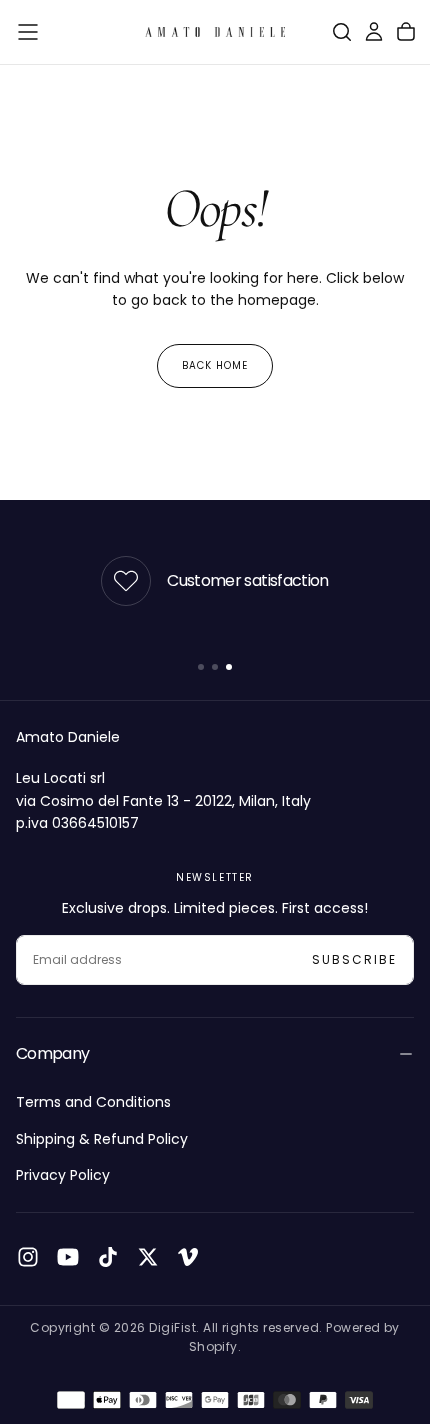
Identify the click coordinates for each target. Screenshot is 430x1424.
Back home (215, 365)
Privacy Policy (63, 1175)
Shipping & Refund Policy (102, 1139)
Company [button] (53, 1053)
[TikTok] (108, 1257)
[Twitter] (148, 1257)
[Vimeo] (188, 1257)
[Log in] (374, 32)
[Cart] (406, 32)
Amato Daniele (68, 737)
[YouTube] (68, 1257)
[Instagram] (28, 1257)
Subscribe (354, 959)
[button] (28, 32)
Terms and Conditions (93, 1102)
